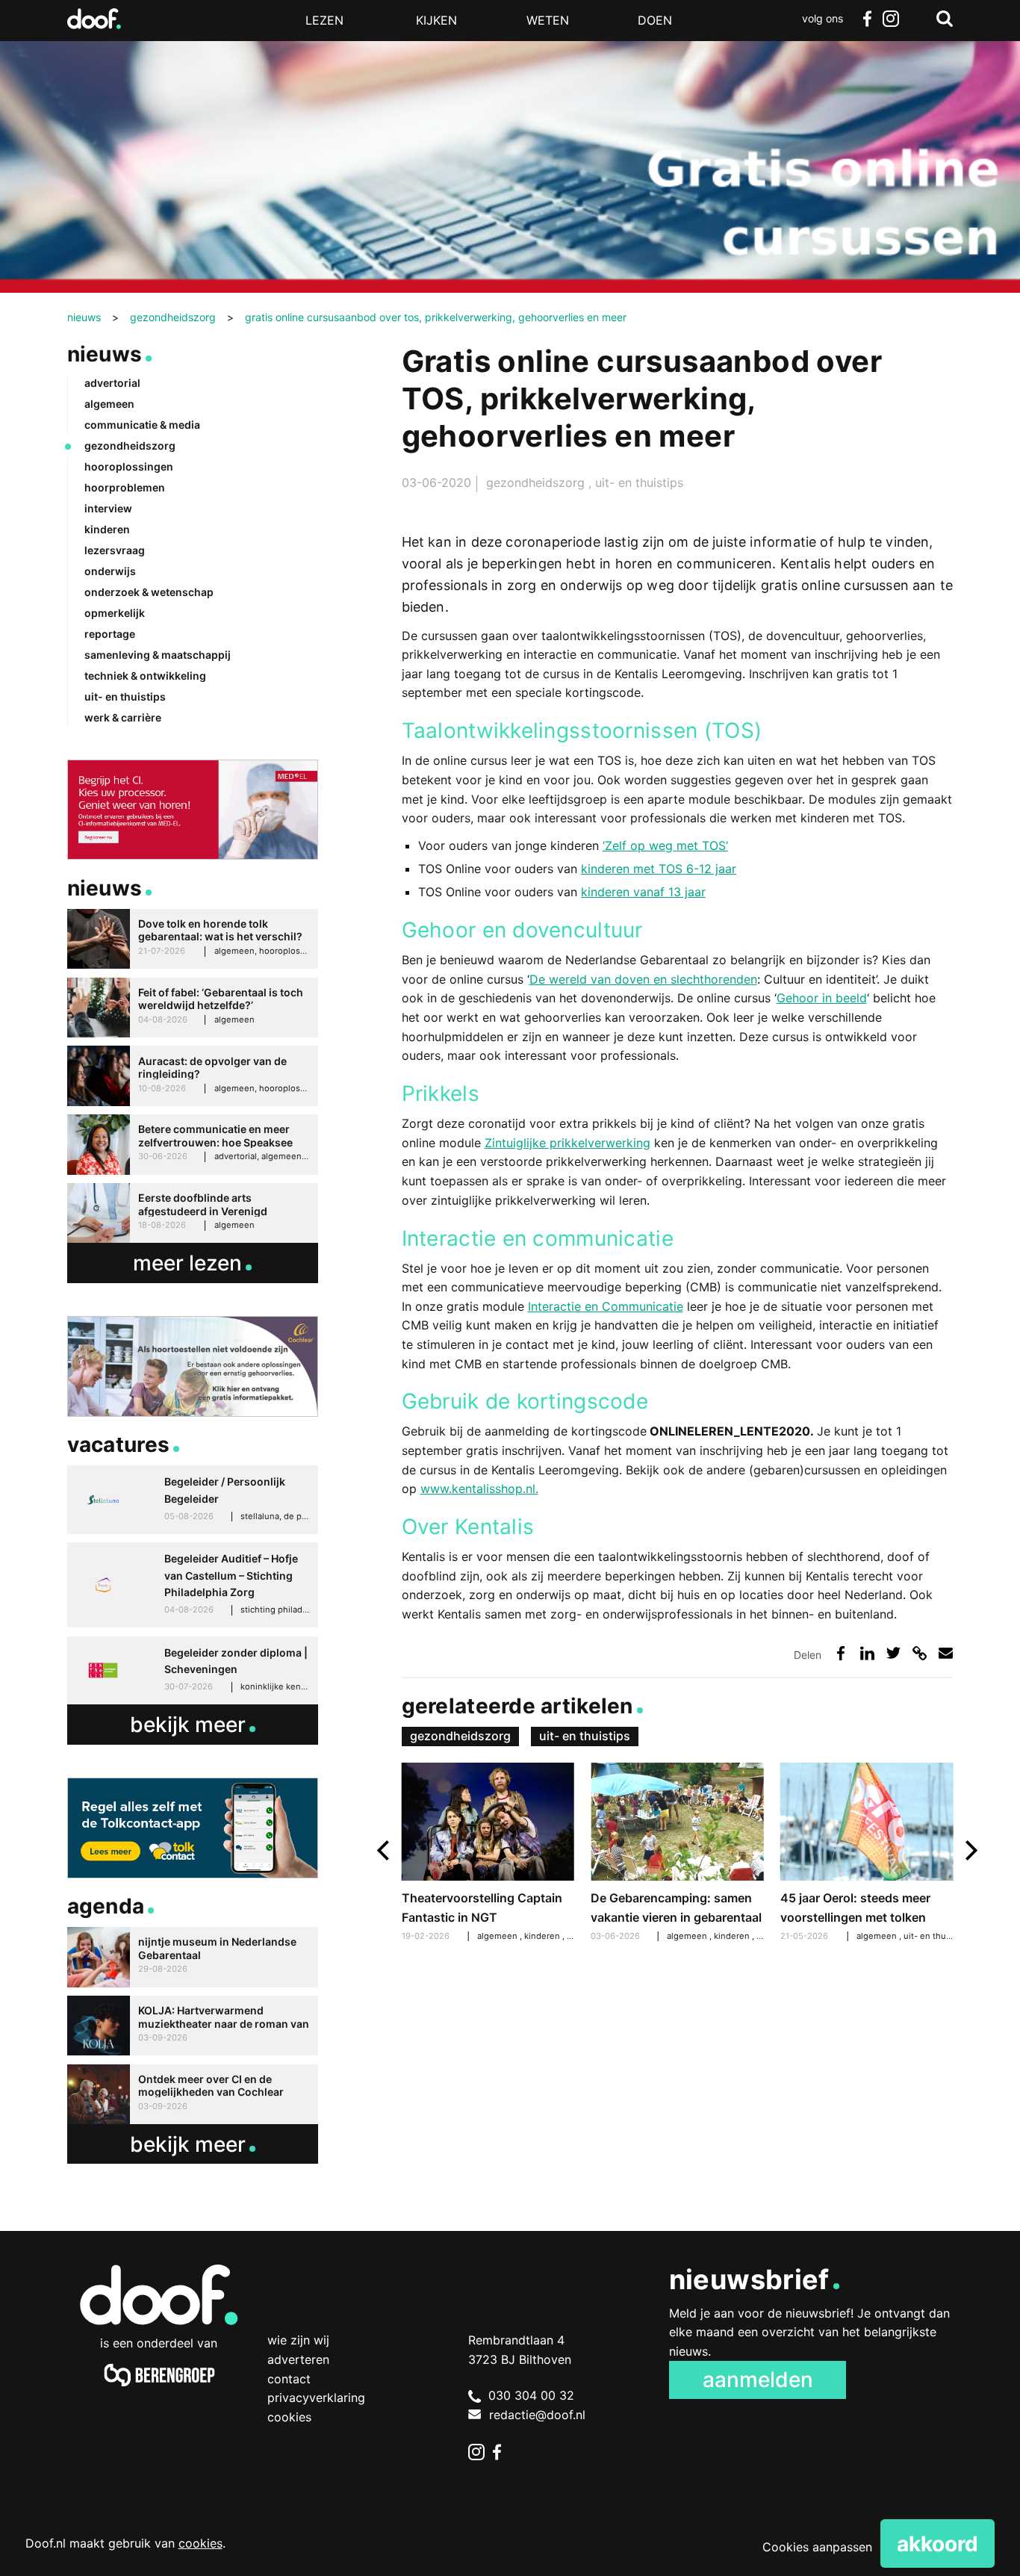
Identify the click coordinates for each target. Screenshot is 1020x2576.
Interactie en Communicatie (606, 1306)
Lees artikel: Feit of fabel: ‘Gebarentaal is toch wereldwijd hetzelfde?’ (193, 1008)
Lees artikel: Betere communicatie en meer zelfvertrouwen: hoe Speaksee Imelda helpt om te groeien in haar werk (193, 1145)
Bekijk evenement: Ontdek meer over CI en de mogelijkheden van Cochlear (193, 2095)
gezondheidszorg (537, 482)
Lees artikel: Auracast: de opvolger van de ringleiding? (193, 1076)
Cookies (289, 2417)
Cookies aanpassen (817, 2547)
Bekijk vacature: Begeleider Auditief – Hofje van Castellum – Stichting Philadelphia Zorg (193, 1585)
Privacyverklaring (316, 2397)
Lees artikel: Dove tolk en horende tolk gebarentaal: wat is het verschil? (193, 939)
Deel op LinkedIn (867, 1653)
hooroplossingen (129, 466)
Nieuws (105, 354)
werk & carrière (123, 717)
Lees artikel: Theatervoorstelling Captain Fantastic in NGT (488, 1854)
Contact (289, 2379)
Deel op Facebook (841, 1653)
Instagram (891, 19)
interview (108, 508)
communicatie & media (142, 425)
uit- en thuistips (639, 482)
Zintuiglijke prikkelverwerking (567, 1143)
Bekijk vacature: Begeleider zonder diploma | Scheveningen (193, 1671)
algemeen (688, 1936)
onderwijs (110, 571)
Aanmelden (758, 2380)
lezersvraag (115, 550)
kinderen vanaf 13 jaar (643, 892)
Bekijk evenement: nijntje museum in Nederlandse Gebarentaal (193, 1957)
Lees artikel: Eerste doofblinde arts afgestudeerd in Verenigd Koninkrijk (193, 1213)
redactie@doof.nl (537, 2415)
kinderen (733, 1936)
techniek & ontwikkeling (145, 676)
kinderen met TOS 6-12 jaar (659, 869)
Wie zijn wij (298, 2340)
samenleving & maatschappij (158, 655)
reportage (110, 634)
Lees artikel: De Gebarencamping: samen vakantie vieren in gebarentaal (677, 1854)
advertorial (112, 383)
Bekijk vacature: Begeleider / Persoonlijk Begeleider (193, 1500)
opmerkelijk (115, 613)
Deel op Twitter (893, 1653)
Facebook (867, 19)
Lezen (324, 20)
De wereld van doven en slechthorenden (643, 979)
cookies (200, 2543)
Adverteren (298, 2359)
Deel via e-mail (946, 1653)
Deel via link (920, 1653)
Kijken (436, 20)
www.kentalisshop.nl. (479, 1489)
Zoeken (945, 19)
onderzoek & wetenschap (149, 592)
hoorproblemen (125, 487)
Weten (548, 20)
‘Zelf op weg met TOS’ (665, 845)
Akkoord (937, 2544)
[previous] (385, 1850)
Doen (655, 20)
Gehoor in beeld (822, 998)
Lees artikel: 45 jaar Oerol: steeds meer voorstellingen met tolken (867, 1854)
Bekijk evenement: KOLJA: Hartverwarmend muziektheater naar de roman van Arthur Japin (193, 2026)
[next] (970, 1850)
